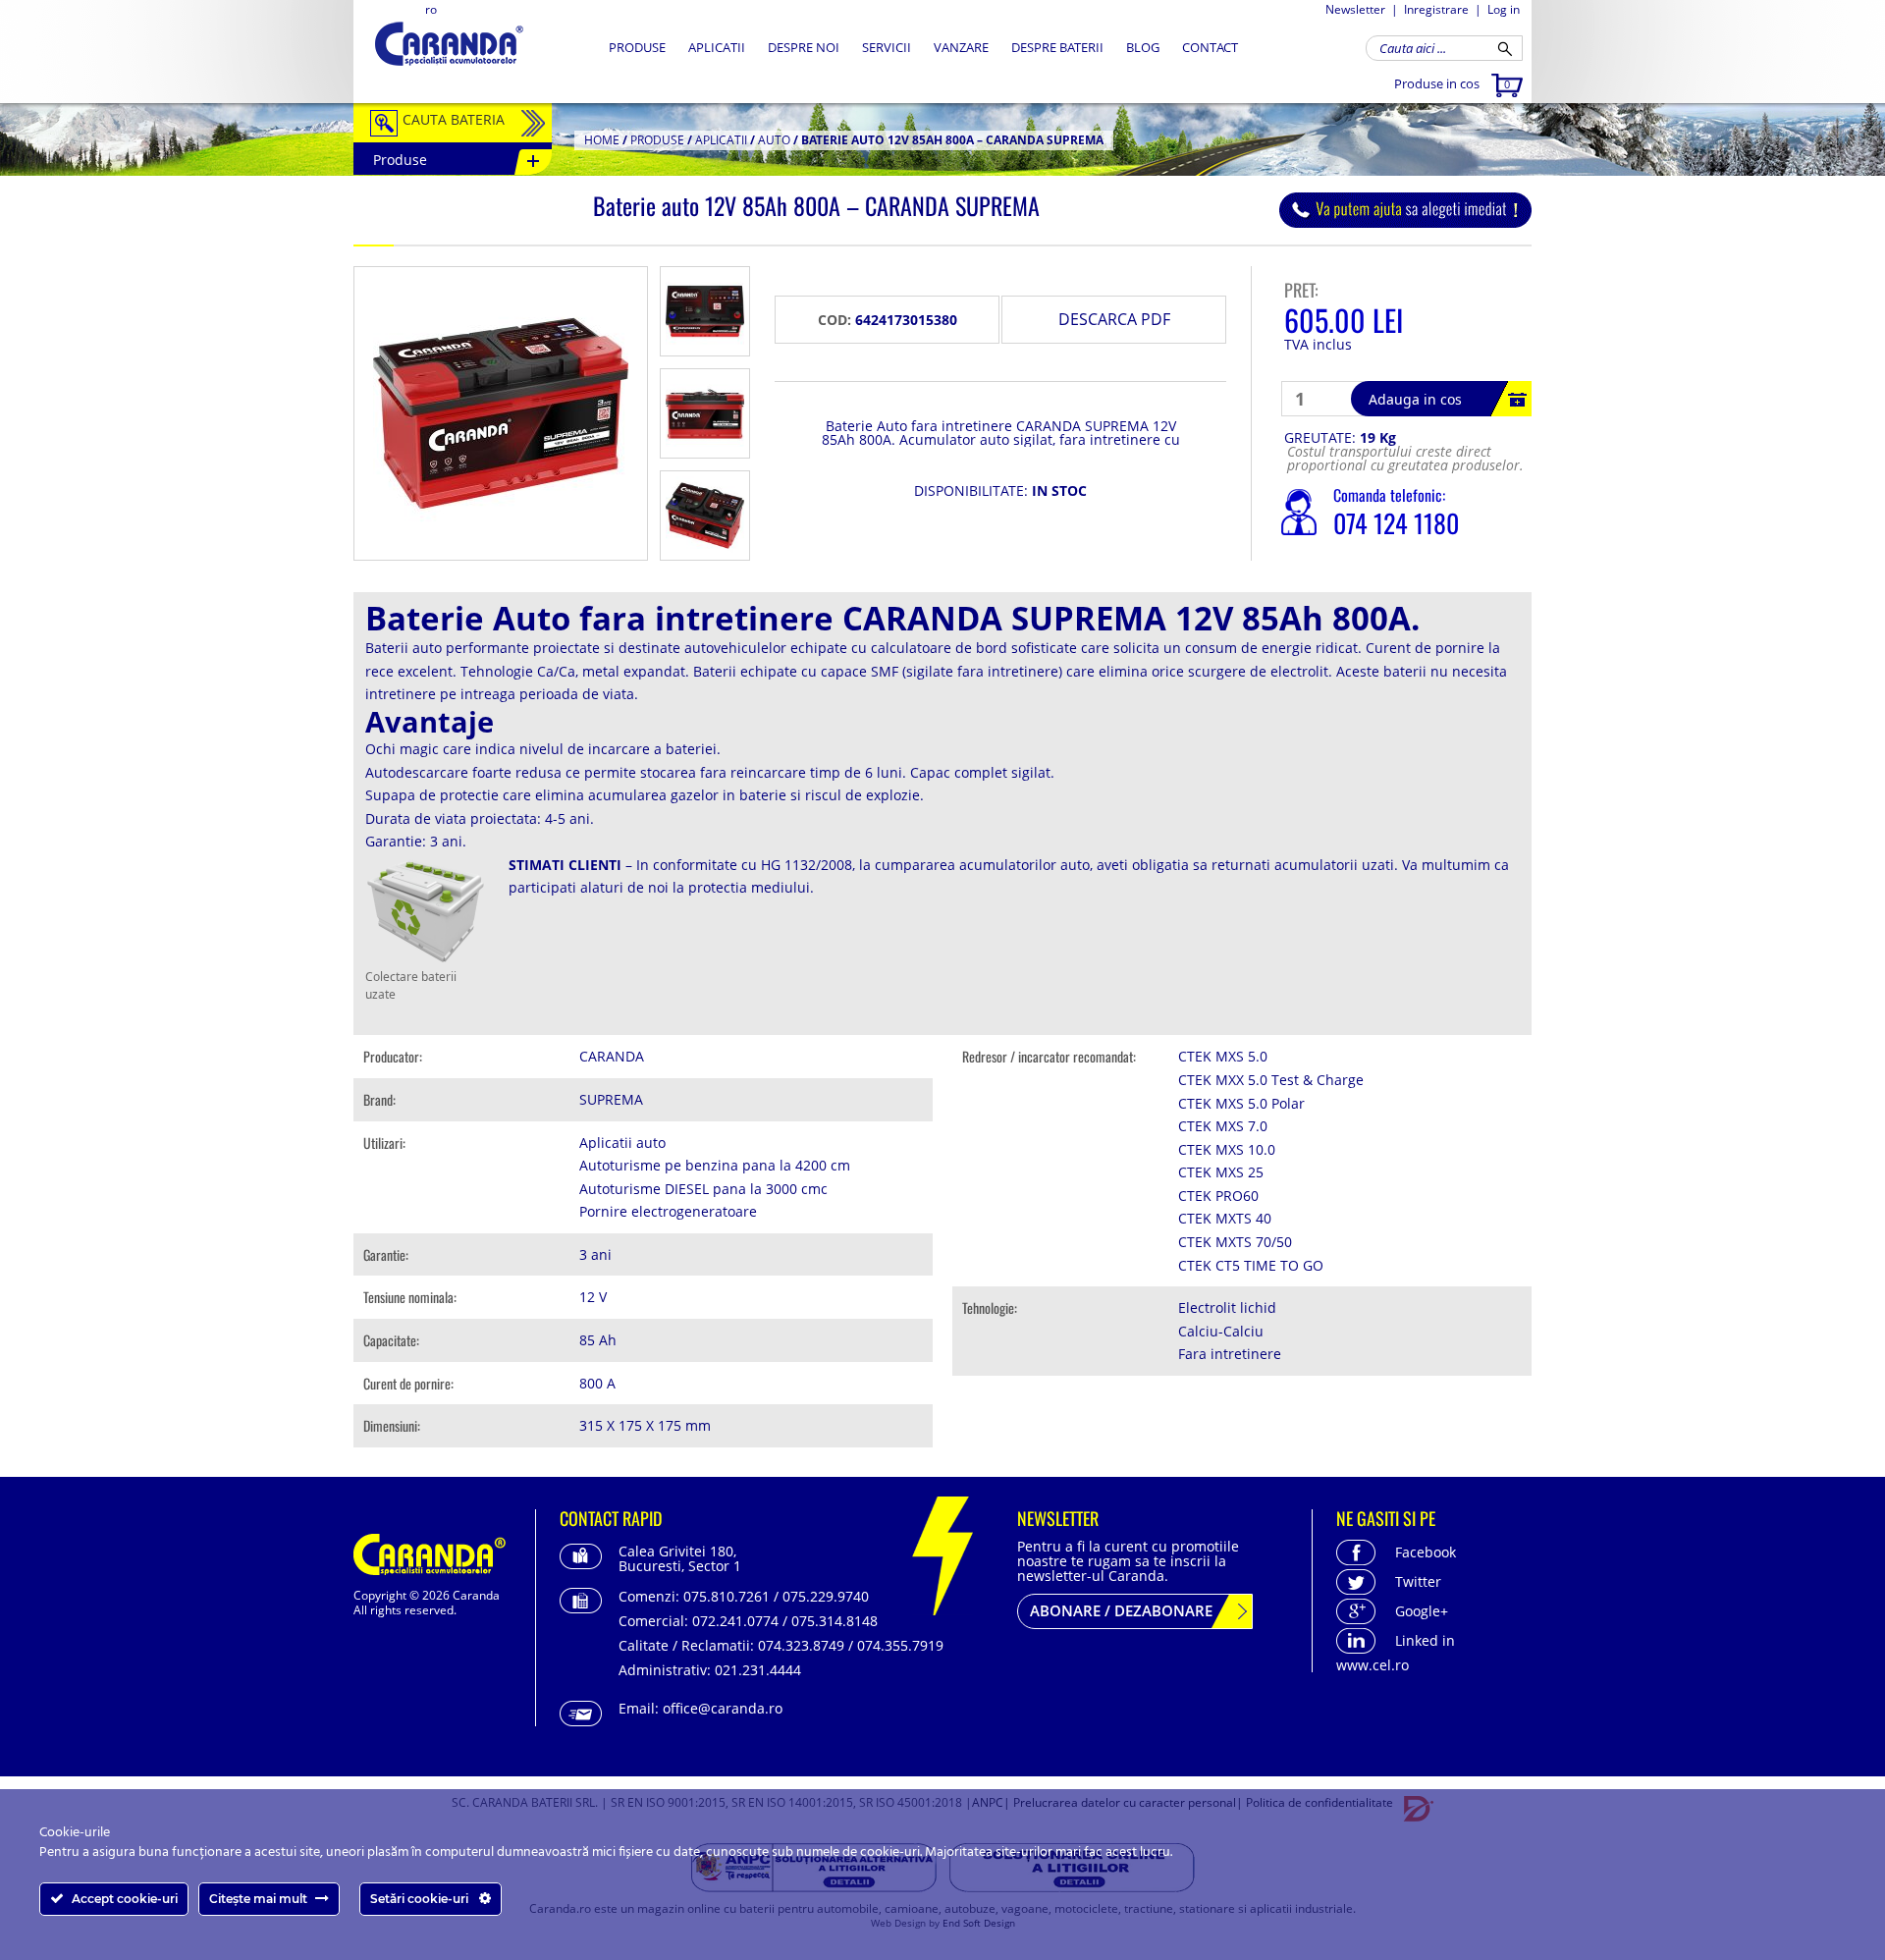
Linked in (1425, 1640)
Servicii (887, 47)
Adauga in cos (1415, 399)
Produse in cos (1452, 83)
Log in (1504, 9)
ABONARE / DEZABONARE (1121, 1610)
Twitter (1418, 1581)
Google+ (1422, 1611)
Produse (637, 47)
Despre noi (804, 47)
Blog (1143, 47)
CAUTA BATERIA (454, 119)
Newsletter (1355, 9)
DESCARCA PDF (1114, 319)
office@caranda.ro (723, 1708)
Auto (774, 140)
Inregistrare (1436, 9)
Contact (1210, 47)
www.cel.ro (1373, 1665)
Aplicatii (717, 47)
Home (602, 140)
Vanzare (961, 47)
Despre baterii (1057, 47)
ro (431, 9)
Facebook (1426, 1552)
